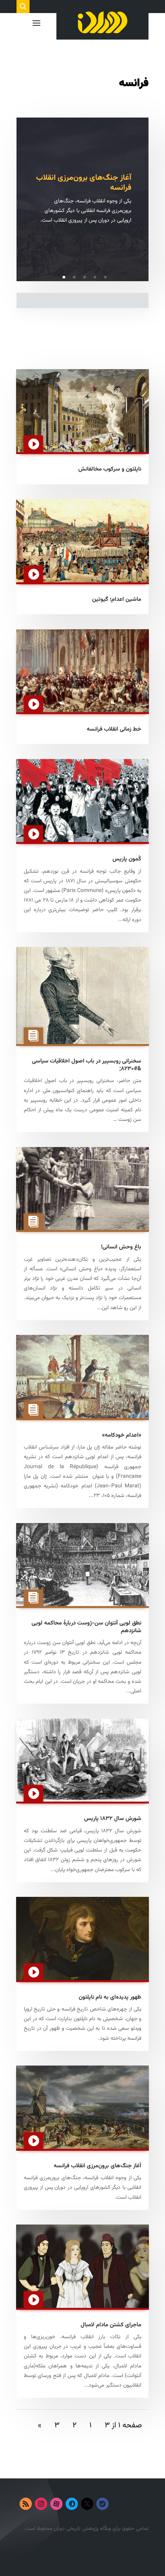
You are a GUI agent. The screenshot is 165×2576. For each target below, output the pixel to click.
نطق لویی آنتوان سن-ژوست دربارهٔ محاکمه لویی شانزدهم (86, 1627)
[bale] (102, 2504)
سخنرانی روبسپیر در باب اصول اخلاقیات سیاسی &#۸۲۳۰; (87, 1065)
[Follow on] (118, 2504)
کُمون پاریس (127, 859)
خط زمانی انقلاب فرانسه (114, 729)
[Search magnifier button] (23, 7)
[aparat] (56, 2504)
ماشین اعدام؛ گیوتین (117, 599)
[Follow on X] (87, 2504)
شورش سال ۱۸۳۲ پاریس (113, 1819)
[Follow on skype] (72, 2504)
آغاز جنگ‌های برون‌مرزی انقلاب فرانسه (84, 183)
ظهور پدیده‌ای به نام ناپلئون (110, 1997)
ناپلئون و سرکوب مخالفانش (110, 469)
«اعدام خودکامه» (122, 1435)
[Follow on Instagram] (41, 2504)
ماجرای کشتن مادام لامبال (111, 2325)
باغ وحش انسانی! (121, 1247)
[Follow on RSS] (26, 2504)
